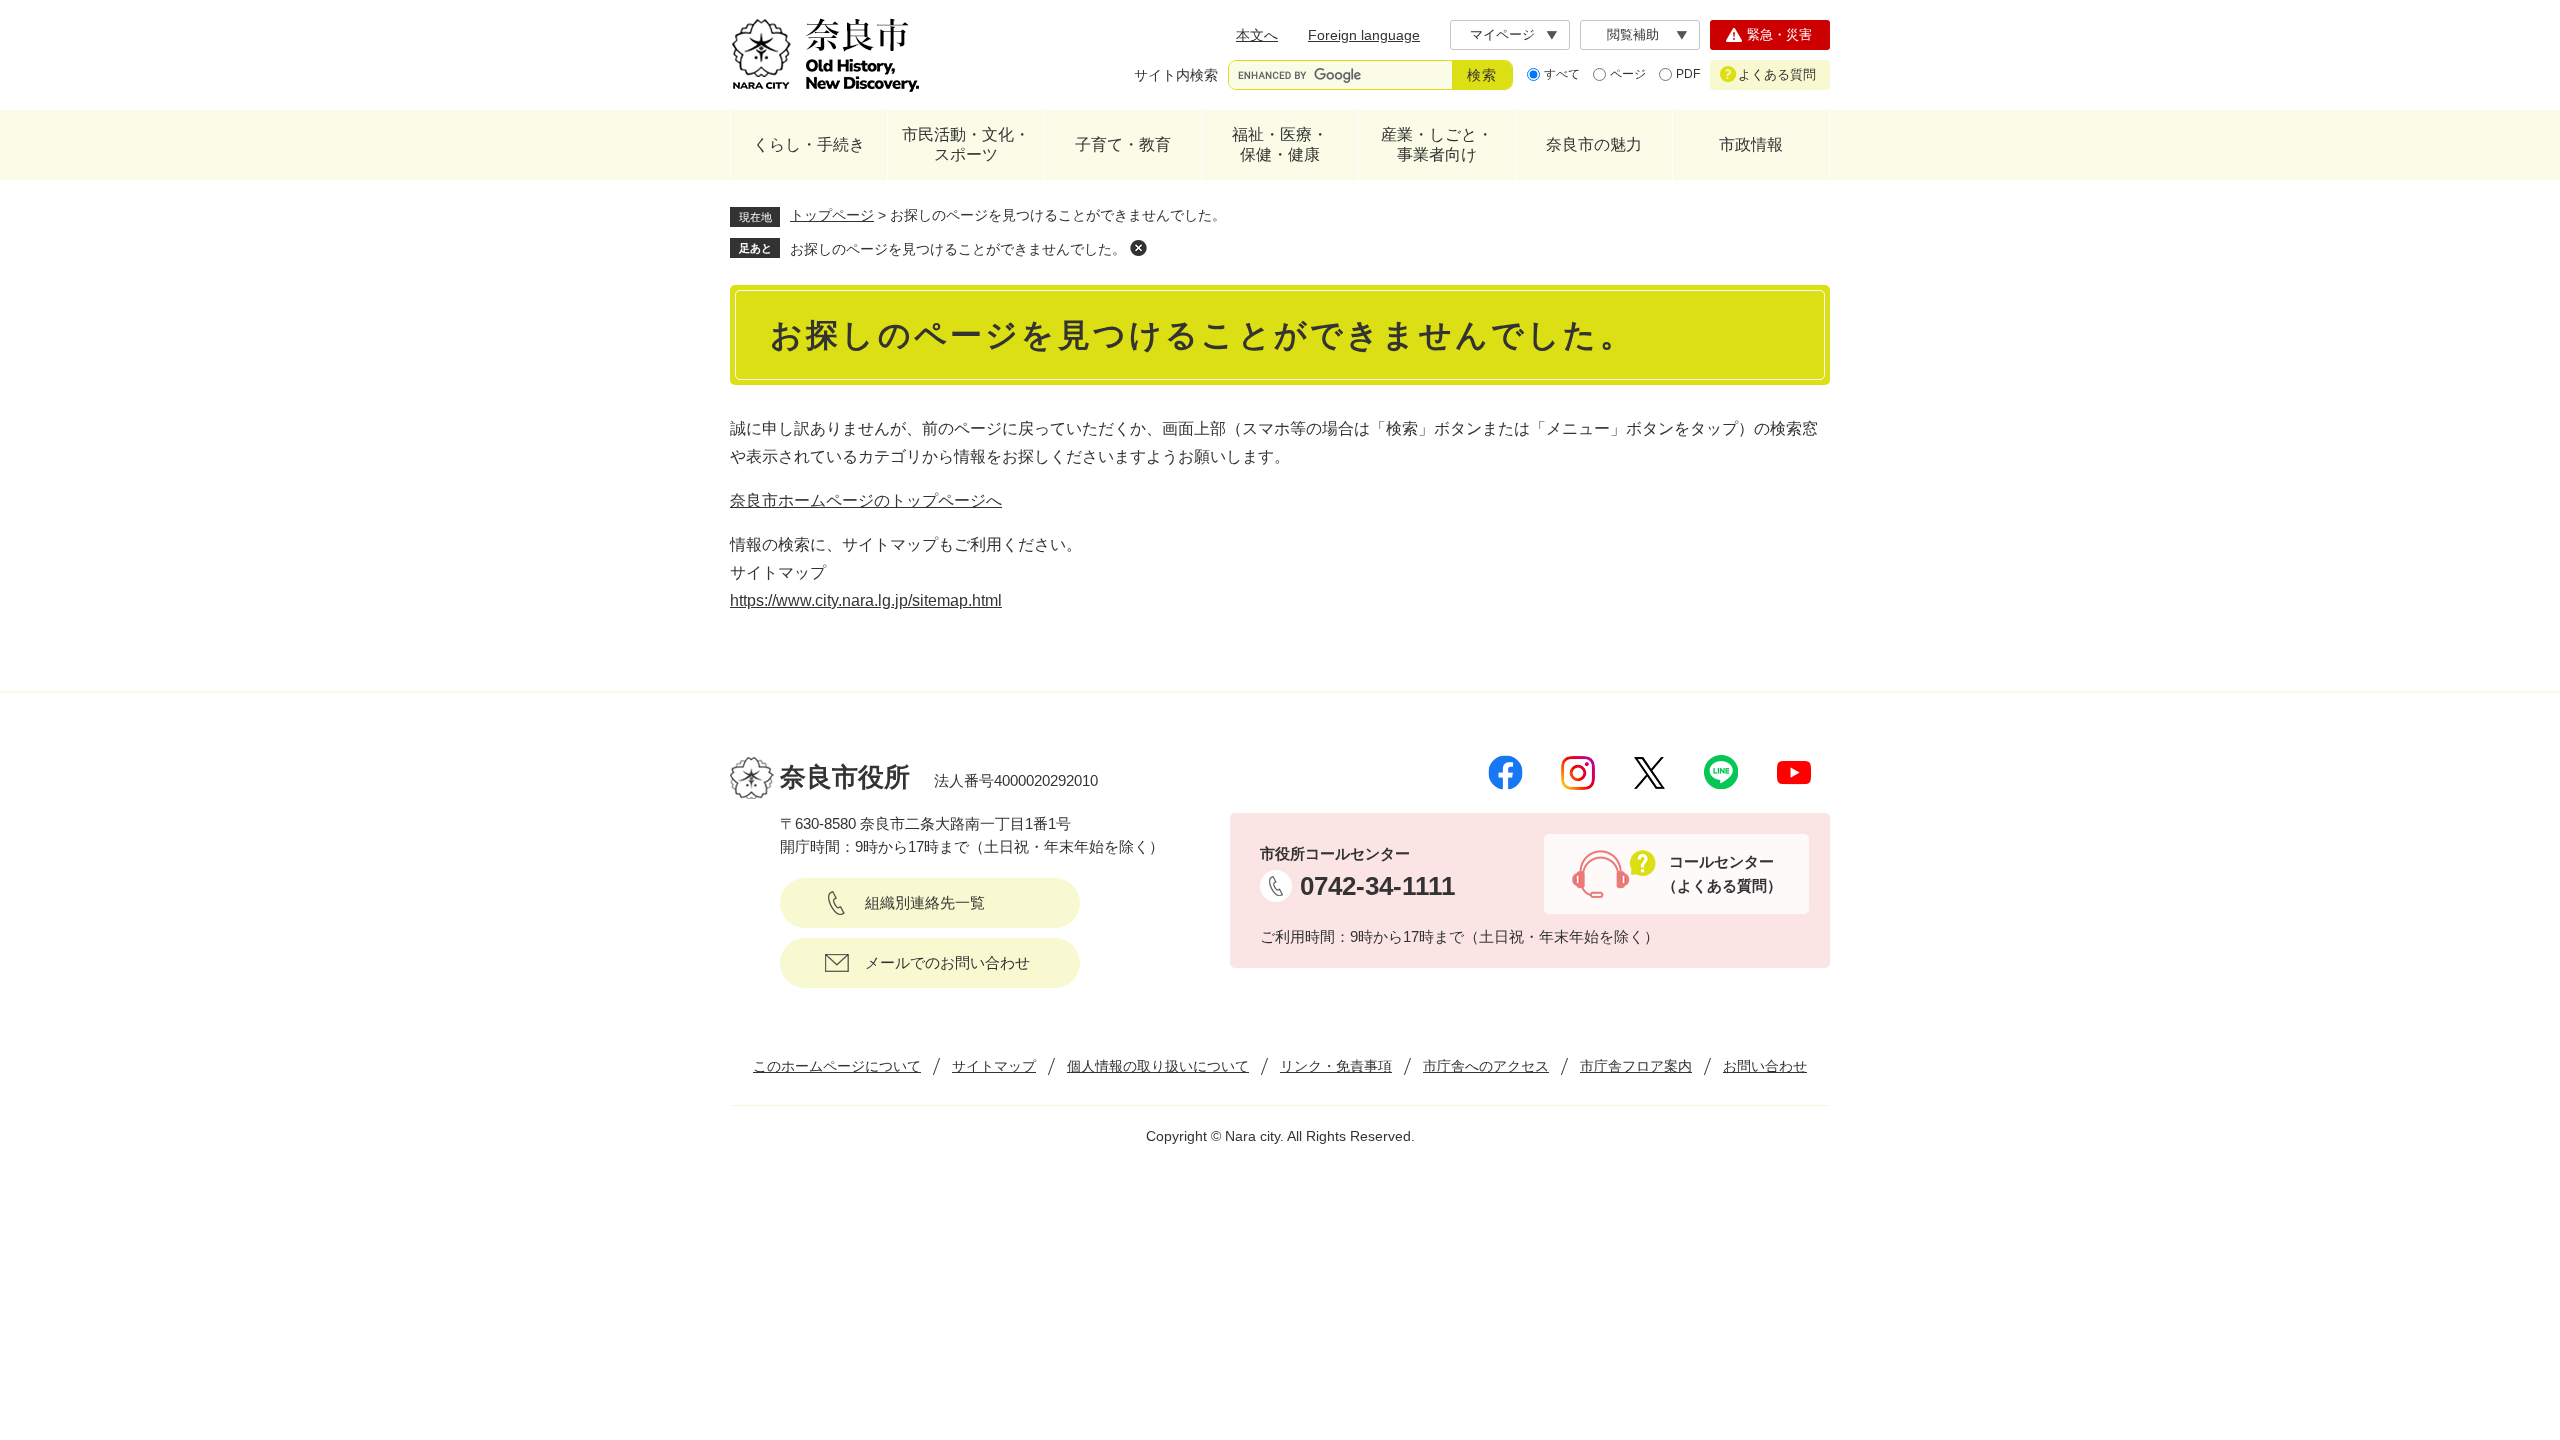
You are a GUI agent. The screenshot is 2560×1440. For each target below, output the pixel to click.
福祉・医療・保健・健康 (1280, 144)
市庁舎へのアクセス (1486, 1066)
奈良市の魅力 (1594, 144)
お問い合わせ (1765, 1066)
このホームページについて (837, 1066)
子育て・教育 (1123, 144)
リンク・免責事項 (1336, 1066)
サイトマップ (994, 1066)
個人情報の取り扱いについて (1158, 1066)
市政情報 (1751, 144)
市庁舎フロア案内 (1636, 1066)
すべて (1562, 74)
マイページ (1502, 34)
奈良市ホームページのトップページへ (866, 500)
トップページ (832, 215)
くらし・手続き (809, 144)
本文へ (1257, 35)
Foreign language (1364, 35)
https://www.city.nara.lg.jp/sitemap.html (866, 600)
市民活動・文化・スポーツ (966, 144)
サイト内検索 (1176, 75)
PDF (1688, 74)
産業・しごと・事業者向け (1437, 144)
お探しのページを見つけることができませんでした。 (958, 249)
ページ (1628, 74)
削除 (1138, 248)
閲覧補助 (1633, 34)
